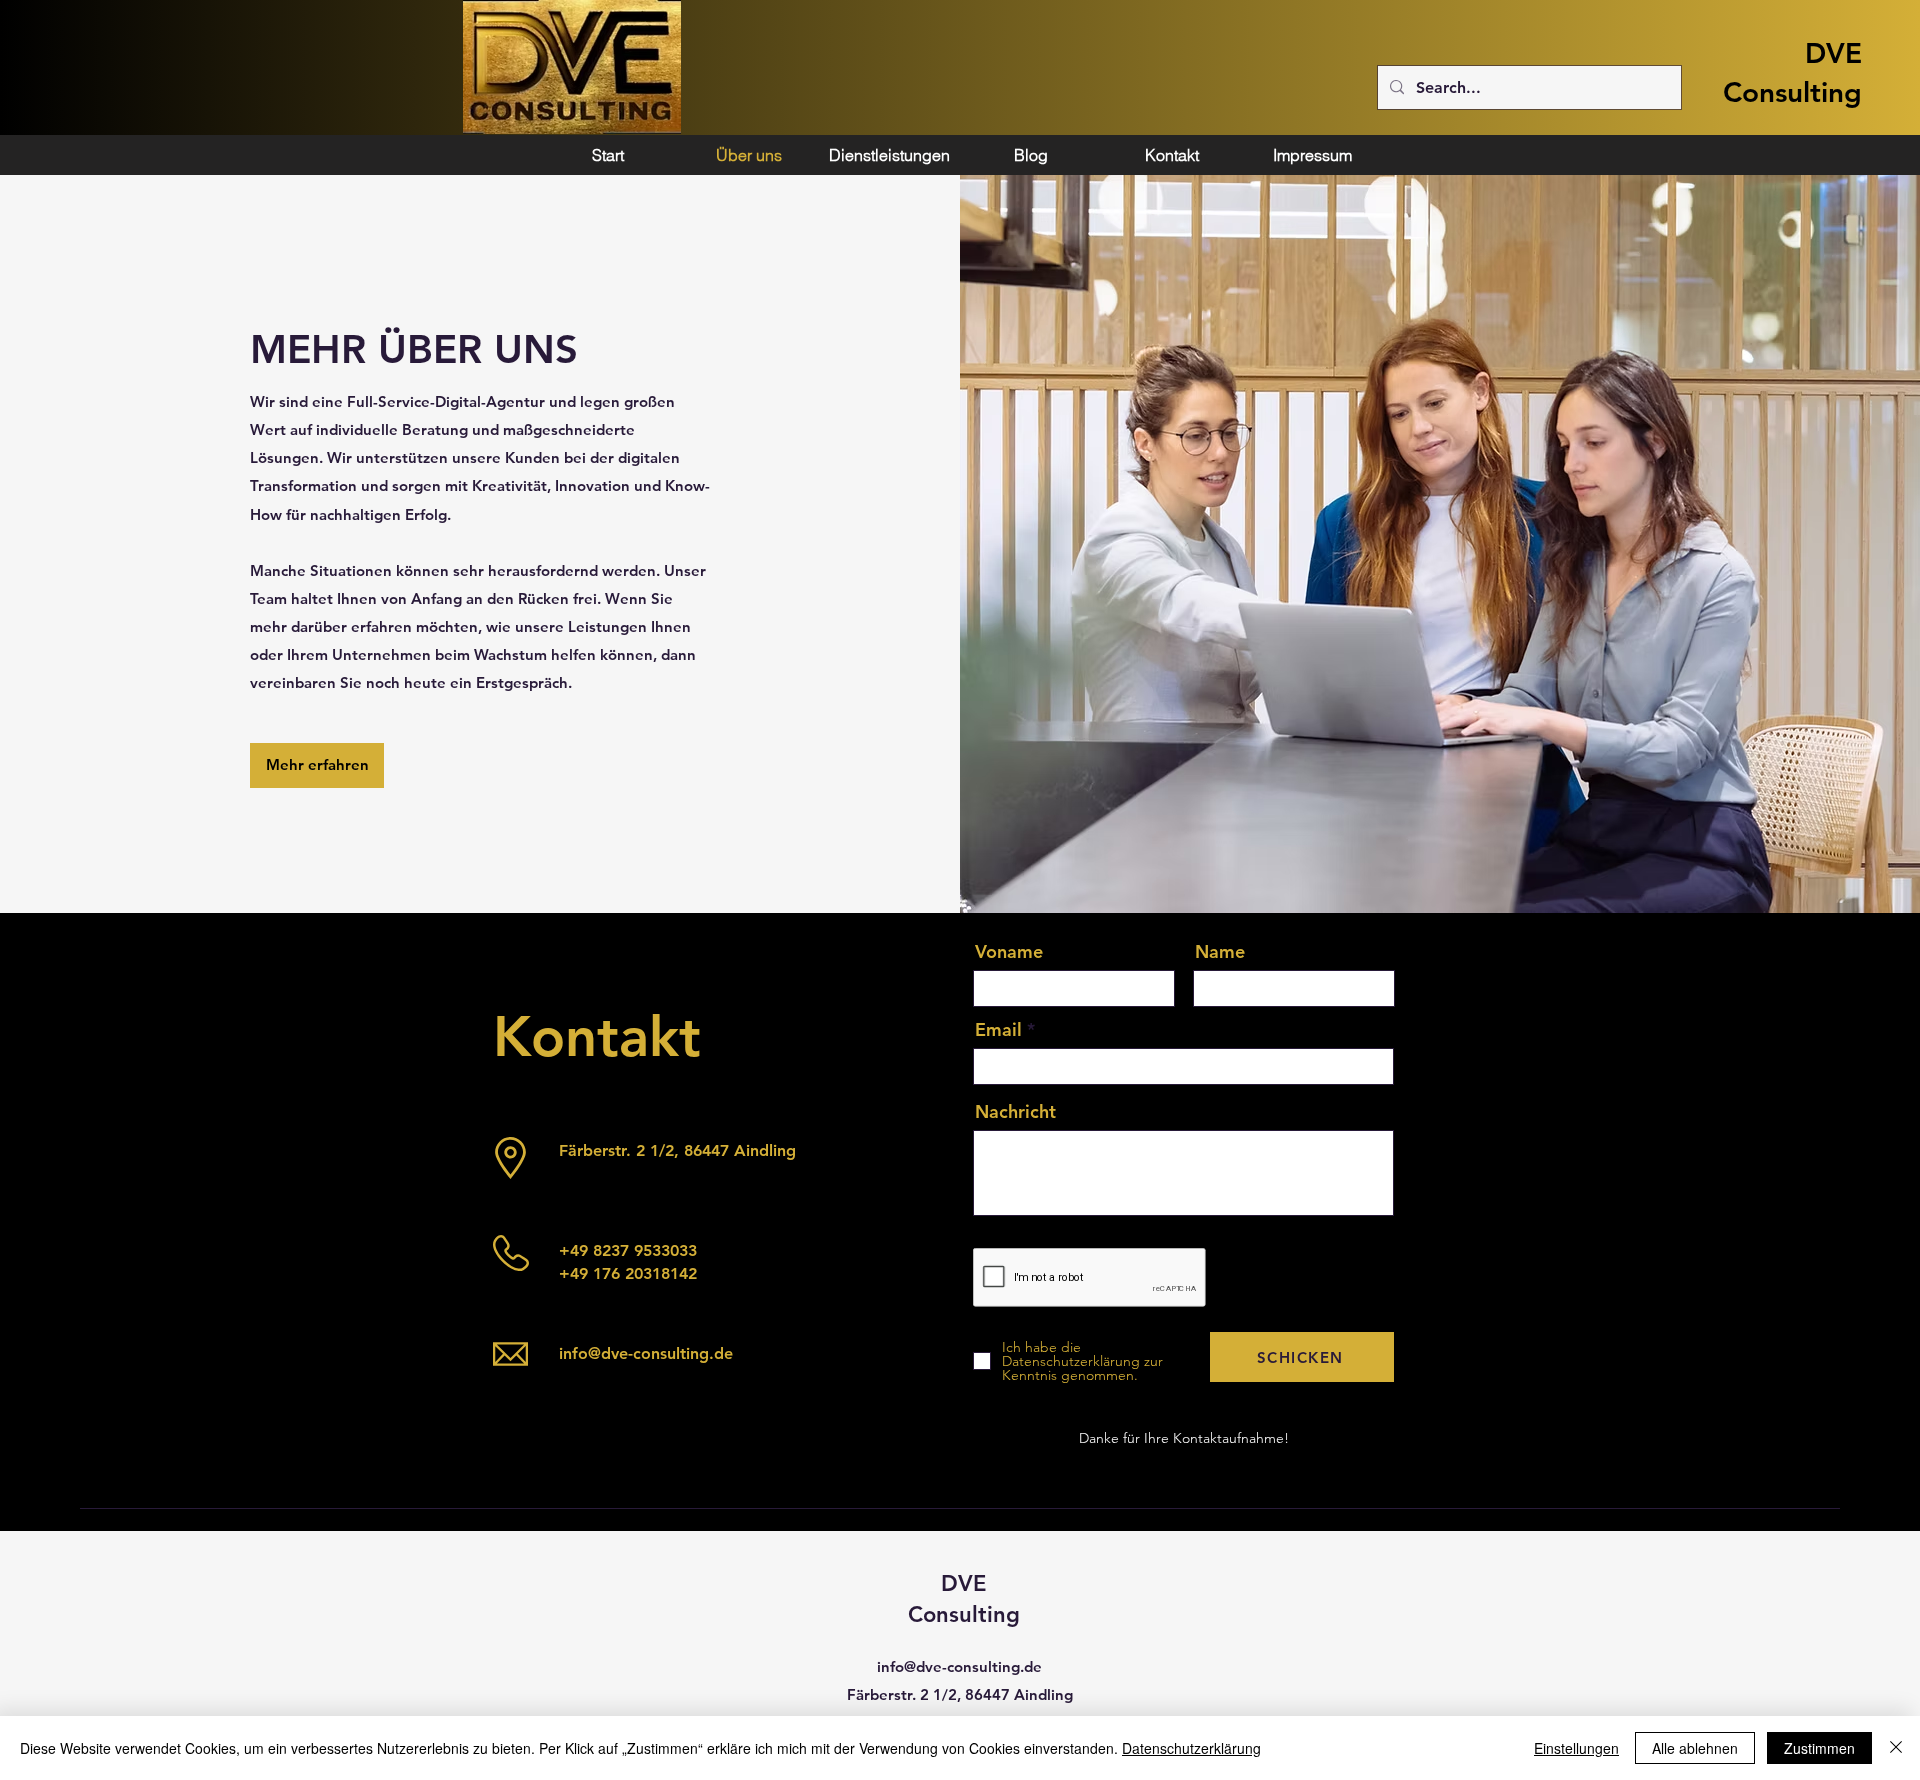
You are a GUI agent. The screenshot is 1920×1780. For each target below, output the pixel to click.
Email (998, 1030)
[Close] (1896, 1748)
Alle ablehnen (1695, 1748)
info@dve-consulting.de (646, 1353)
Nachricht (1015, 1112)
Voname (1009, 952)
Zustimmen (1819, 1748)
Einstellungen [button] (1576, 1748)
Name (1220, 952)
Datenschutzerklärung (1191, 1748)
